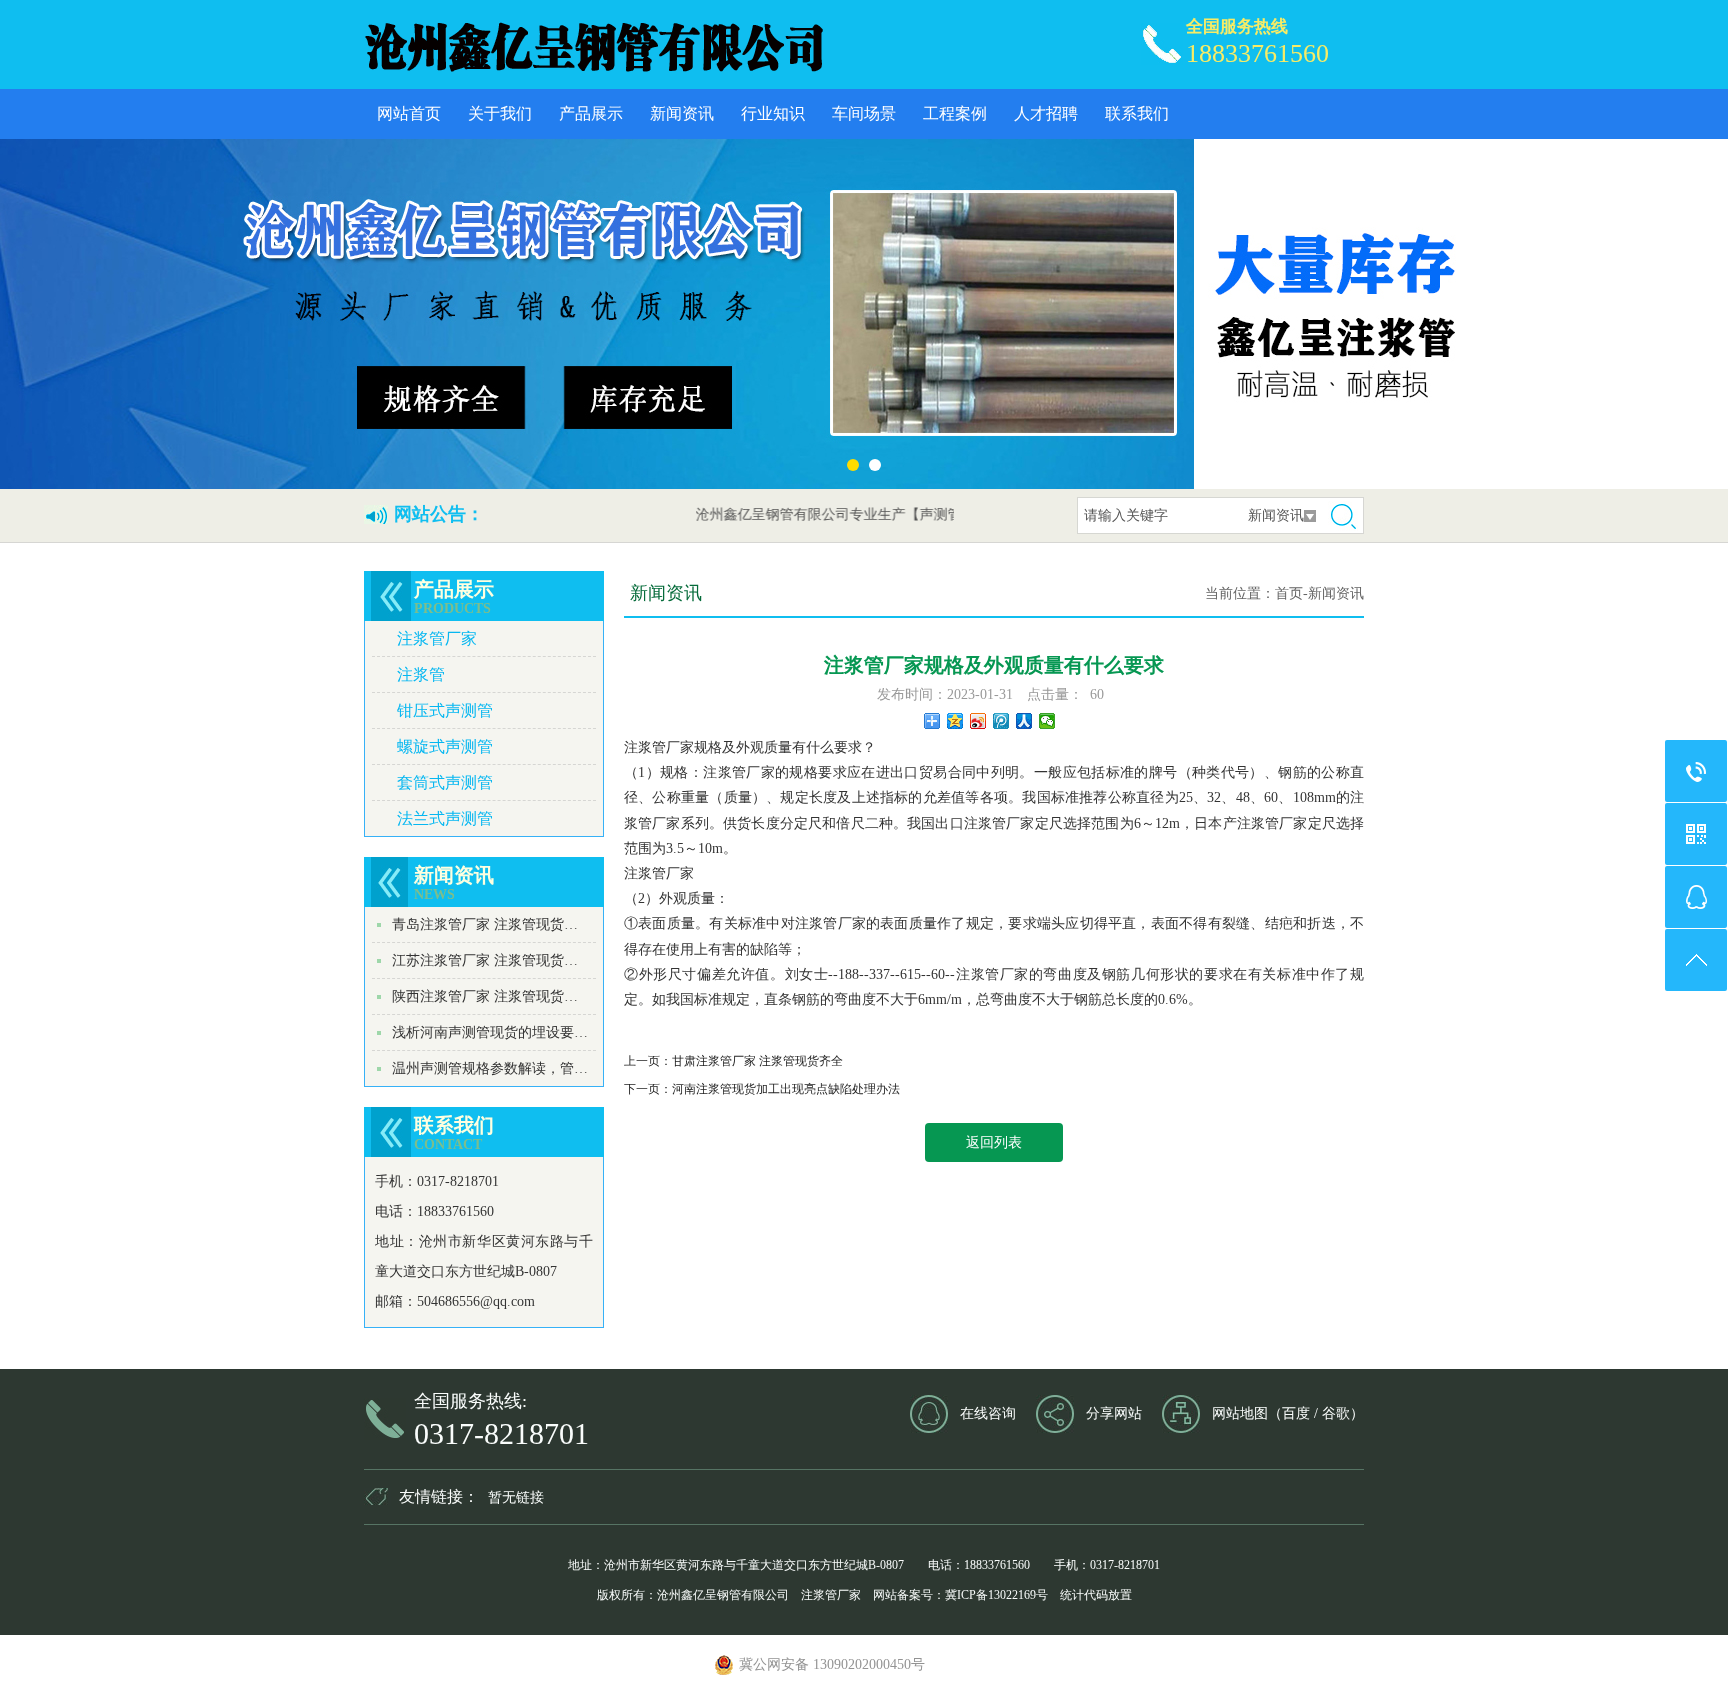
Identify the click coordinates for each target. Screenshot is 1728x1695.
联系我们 (1137, 113)
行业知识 (773, 113)
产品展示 (591, 113)
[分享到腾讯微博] (1001, 721)
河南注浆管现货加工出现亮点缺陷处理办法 (786, 1089)
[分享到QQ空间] (955, 721)
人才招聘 (1046, 113)
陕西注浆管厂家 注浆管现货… (485, 996)
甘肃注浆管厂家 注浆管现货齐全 (757, 1061)
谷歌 (1336, 1413)
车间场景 (864, 113)
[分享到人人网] (1024, 721)
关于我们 (500, 113)
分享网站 (1114, 1413)
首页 (1289, 593)
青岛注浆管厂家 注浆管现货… (485, 924)
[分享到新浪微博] (978, 721)
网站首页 (409, 113)
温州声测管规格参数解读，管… (490, 1068)
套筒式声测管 (445, 782)
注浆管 (421, 674)
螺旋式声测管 (445, 746)
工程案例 (955, 113)
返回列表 (994, 1142)
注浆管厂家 (437, 638)
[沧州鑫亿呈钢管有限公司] (593, 45)
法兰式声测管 (445, 818)
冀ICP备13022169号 (996, 1595)
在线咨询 (988, 1413)
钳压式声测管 (445, 710)
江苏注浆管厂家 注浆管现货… (485, 960)
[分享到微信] (1047, 721)
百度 (1296, 1413)
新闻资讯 (682, 113)
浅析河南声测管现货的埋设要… (490, 1032)
